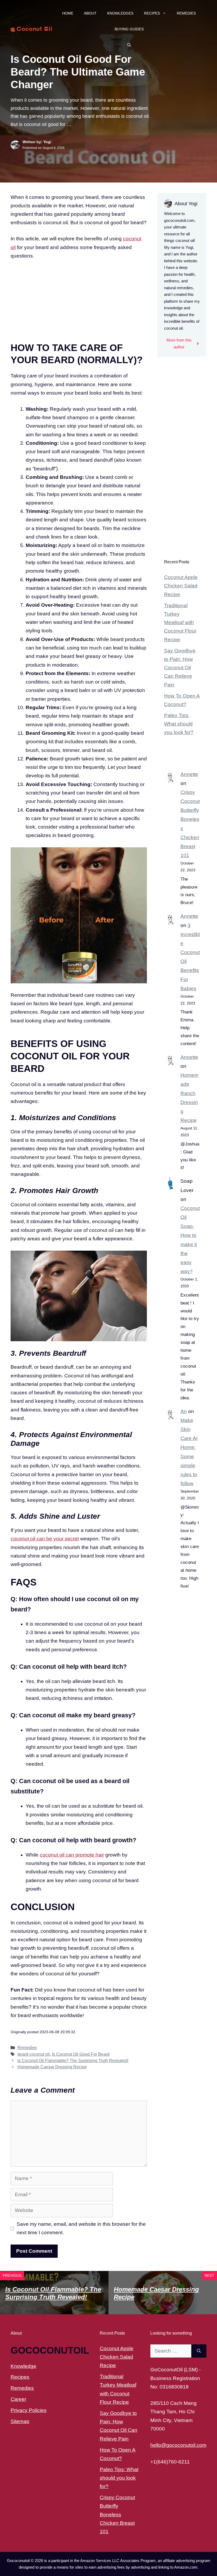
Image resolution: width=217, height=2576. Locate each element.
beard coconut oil (34, 2054)
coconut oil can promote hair (72, 1855)
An (184, 1411)
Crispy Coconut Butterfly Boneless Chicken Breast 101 (117, 2514)
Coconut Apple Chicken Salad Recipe (181, 586)
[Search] (199, 2351)
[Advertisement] (79, 305)
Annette (189, 774)
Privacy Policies (29, 2410)
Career (18, 2399)
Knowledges (120, 13)
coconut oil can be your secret (45, 1539)
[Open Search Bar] (129, 45)
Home (68, 13)
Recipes (152, 13)
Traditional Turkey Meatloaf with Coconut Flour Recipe (180, 623)
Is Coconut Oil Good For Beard (81, 2054)
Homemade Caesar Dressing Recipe (52, 2067)
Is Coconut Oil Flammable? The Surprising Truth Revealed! (73, 2060)
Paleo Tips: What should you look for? (179, 724)
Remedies (186, 13)
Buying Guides (129, 29)
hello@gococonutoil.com (178, 2445)
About (90, 13)
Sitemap (20, 2421)
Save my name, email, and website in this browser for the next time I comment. (81, 2228)
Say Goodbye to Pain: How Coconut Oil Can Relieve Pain (180, 668)
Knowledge (23, 2366)
